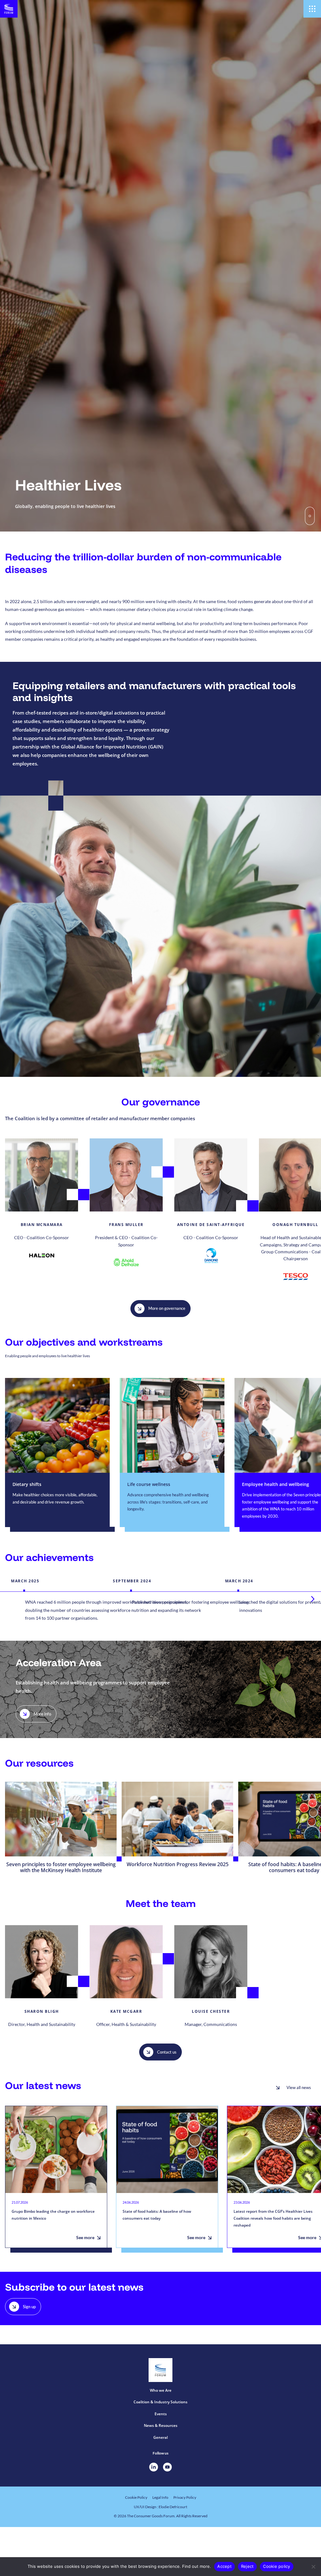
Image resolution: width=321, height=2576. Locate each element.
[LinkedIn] (154, 2467)
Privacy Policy (185, 2497)
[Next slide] (313, 1599)
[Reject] (313, 2567)
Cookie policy (276, 2566)
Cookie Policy (136, 2497)
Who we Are (161, 2390)
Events (161, 2414)
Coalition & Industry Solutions (160, 2402)
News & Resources (161, 2425)
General (160, 2437)
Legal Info (160, 2497)
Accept (224, 2566)
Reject (247, 2566)
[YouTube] (167, 2467)
